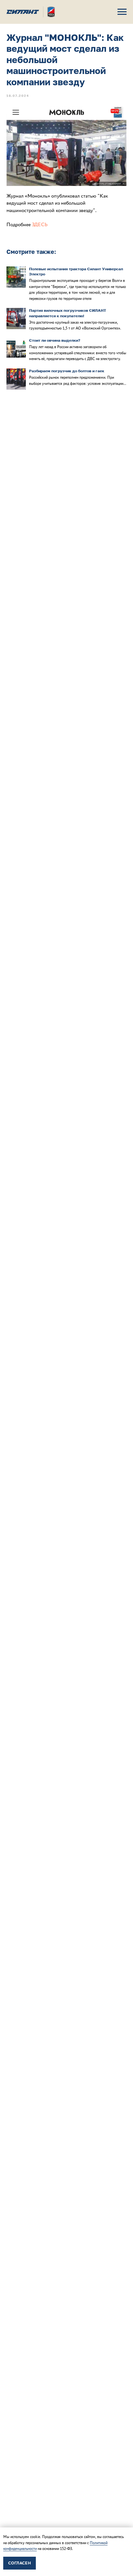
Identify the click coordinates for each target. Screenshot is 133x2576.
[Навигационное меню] (122, 12)
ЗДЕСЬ (40, 224)
